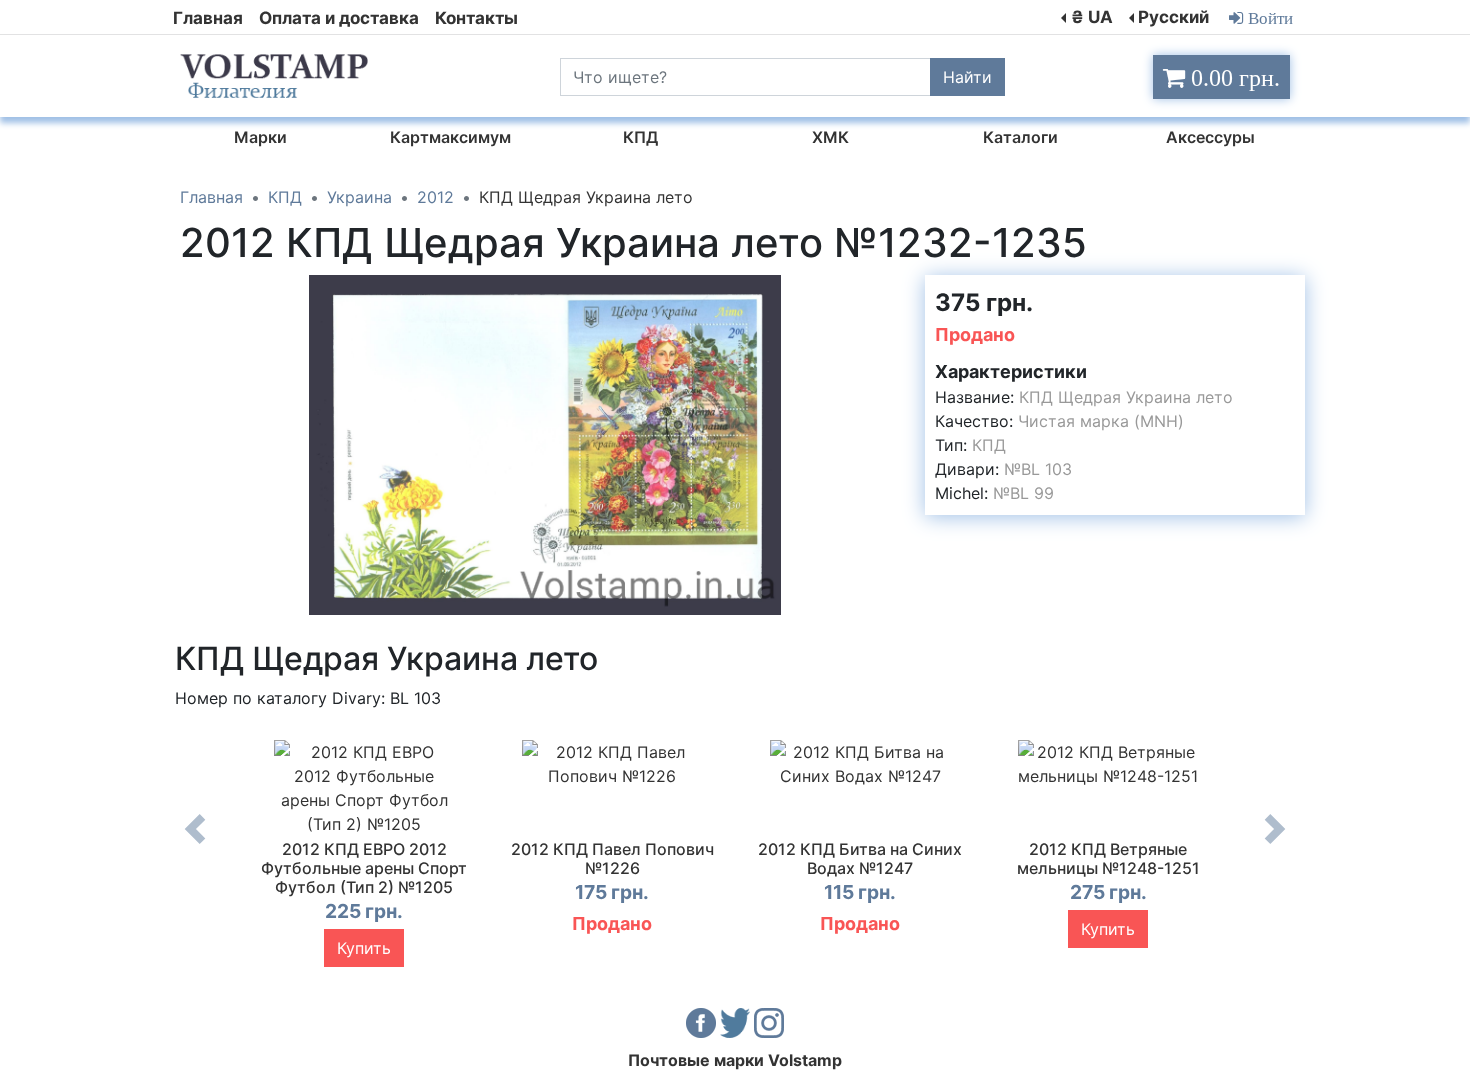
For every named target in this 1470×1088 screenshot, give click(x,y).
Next (1275, 844)
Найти (967, 77)
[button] (892, 293)
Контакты (476, 18)
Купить (364, 948)
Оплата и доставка (339, 18)
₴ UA (1092, 17)
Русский (1173, 17)
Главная (208, 18)
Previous (195, 844)
